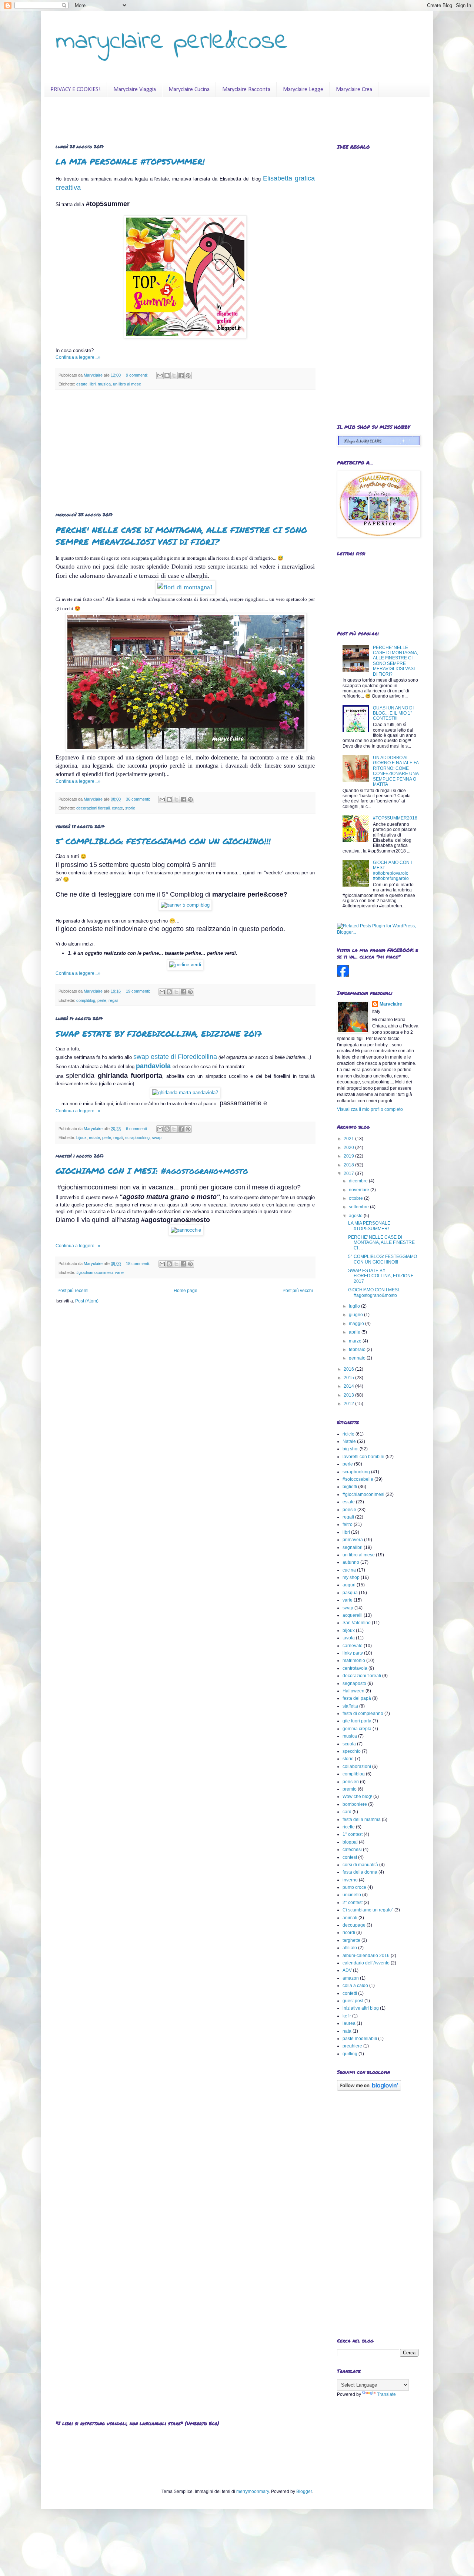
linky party (353, 1653)
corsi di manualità (360, 1865)
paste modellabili (360, 2039)
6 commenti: (137, 1129)
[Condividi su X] (174, 375)
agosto (356, 1216)
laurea (349, 2023)
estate (82, 384)
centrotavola (355, 1668)
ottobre (356, 1198)
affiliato (350, 1948)
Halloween (353, 1691)
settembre (359, 1207)
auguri (349, 1585)
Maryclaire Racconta (246, 90)
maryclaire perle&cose (172, 42)
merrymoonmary (253, 2491)
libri (93, 384)
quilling (350, 2054)
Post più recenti (73, 1291)
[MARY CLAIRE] (343, 975)
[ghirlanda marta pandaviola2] (185, 1092)
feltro (348, 1524)
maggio (357, 1324)
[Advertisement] (185, 451)
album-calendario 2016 (366, 1956)
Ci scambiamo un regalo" (368, 1910)
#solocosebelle (358, 1479)
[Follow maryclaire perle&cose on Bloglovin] (369, 2089)
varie (119, 1272)
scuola (349, 1744)
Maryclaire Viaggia (135, 90)
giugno (356, 1315)
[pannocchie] (186, 1230)
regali (113, 1000)
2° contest (353, 1903)
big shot (351, 1449)
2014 (349, 1386)
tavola (349, 1638)
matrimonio (354, 1661)
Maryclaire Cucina (189, 90)
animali (350, 1918)
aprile (355, 1332)
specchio (352, 1751)
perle (102, 1000)
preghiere (352, 2046)
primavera (353, 1540)
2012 (349, 1404)
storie (130, 808)
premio (350, 1789)
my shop (351, 1577)
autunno (351, 1562)
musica (104, 384)
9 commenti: (137, 375)
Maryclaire (391, 1004)
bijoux (81, 1138)
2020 (349, 1148)
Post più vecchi (298, 1291)
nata (347, 2031)
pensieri (351, 1782)
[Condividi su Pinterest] (188, 375)
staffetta (350, 1706)
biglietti (350, 1487)
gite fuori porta (357, 1721)
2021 (349, 1139)
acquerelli (353, 1615)
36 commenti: (138, 799)
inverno (350, 1880)
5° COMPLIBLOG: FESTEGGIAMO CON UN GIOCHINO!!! (163, 841)
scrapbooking (137, 1138)
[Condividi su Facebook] (181, 375)
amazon (351, 1978)
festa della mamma (362, 1820)
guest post (353, 2001)
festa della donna (360, 1872)
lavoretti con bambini (363, 1457)
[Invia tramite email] (160, 375)
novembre (360, 1190)
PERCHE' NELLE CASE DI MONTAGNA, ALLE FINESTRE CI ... (381, 1243)
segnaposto (354, 1683)
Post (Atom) (87, 1301)
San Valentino (357, 1623)
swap (157, 1138)
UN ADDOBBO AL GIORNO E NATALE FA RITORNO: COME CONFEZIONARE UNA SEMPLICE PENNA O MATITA (396, 771)
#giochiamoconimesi (94, 1272)
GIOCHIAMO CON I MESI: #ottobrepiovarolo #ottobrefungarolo (392, 870)
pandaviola (153, 1066)
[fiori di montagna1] (185, 587)
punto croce (354, 1887)
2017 (349, 1173)
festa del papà (357, 1698)
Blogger (304, 2491)
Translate (386, 2394)
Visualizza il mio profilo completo (370, 1109)
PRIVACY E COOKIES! (76, 90)
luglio (355, 1306)
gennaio (358, 1358)
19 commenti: (138, 991)
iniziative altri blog (361, 2008)
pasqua (350, 1593)
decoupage (354, 1925)
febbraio (358, 1350)
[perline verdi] (185, 965)
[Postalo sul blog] (167, 375)
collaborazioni (357, 1767)
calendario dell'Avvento (366, 1963)
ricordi (349, 1933)
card (347, 1812)
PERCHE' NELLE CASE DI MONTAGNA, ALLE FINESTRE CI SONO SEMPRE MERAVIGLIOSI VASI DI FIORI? (181, 536)
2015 (349, 1378)
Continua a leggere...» (78, 357)
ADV (347, 1970)
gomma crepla (357, 1729)
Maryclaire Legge (303, 90)
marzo (356, 1341)
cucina (349, 1570)
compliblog (86, 1000)
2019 (349, 1156)
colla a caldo (355, 1986)
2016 (349, 1369)
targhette (351, 1940)
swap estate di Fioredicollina (175, 1057)
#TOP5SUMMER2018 (395, 818)
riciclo (348, 1434)
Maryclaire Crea (354, 90)
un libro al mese (127, 384)
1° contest (353, 1834)
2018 (349, 1165)
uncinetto (352, 1895)
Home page (186, 1291)
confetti (350, 1993)
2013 (349, 1395)
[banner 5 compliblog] (185, 905)
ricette (349, 1827)
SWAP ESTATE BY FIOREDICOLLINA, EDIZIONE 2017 (159, 1034)
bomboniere (355, 1804)
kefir (347, 2016)
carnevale (353, 1646)
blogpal (350, 1842)
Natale (349, 1441)
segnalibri (353, 1547)
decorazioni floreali (93, 808)
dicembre (359, 1181)
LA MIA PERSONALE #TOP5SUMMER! (130, 161)
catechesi (352, 1850)
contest (350, 1857)
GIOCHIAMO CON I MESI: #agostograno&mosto (152, 1171)
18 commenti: (138, 1264)
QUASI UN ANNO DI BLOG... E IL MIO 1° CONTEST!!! (393, 713)
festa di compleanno (363, 1714)
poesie (349, 1510)
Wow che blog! (357, 1797)
